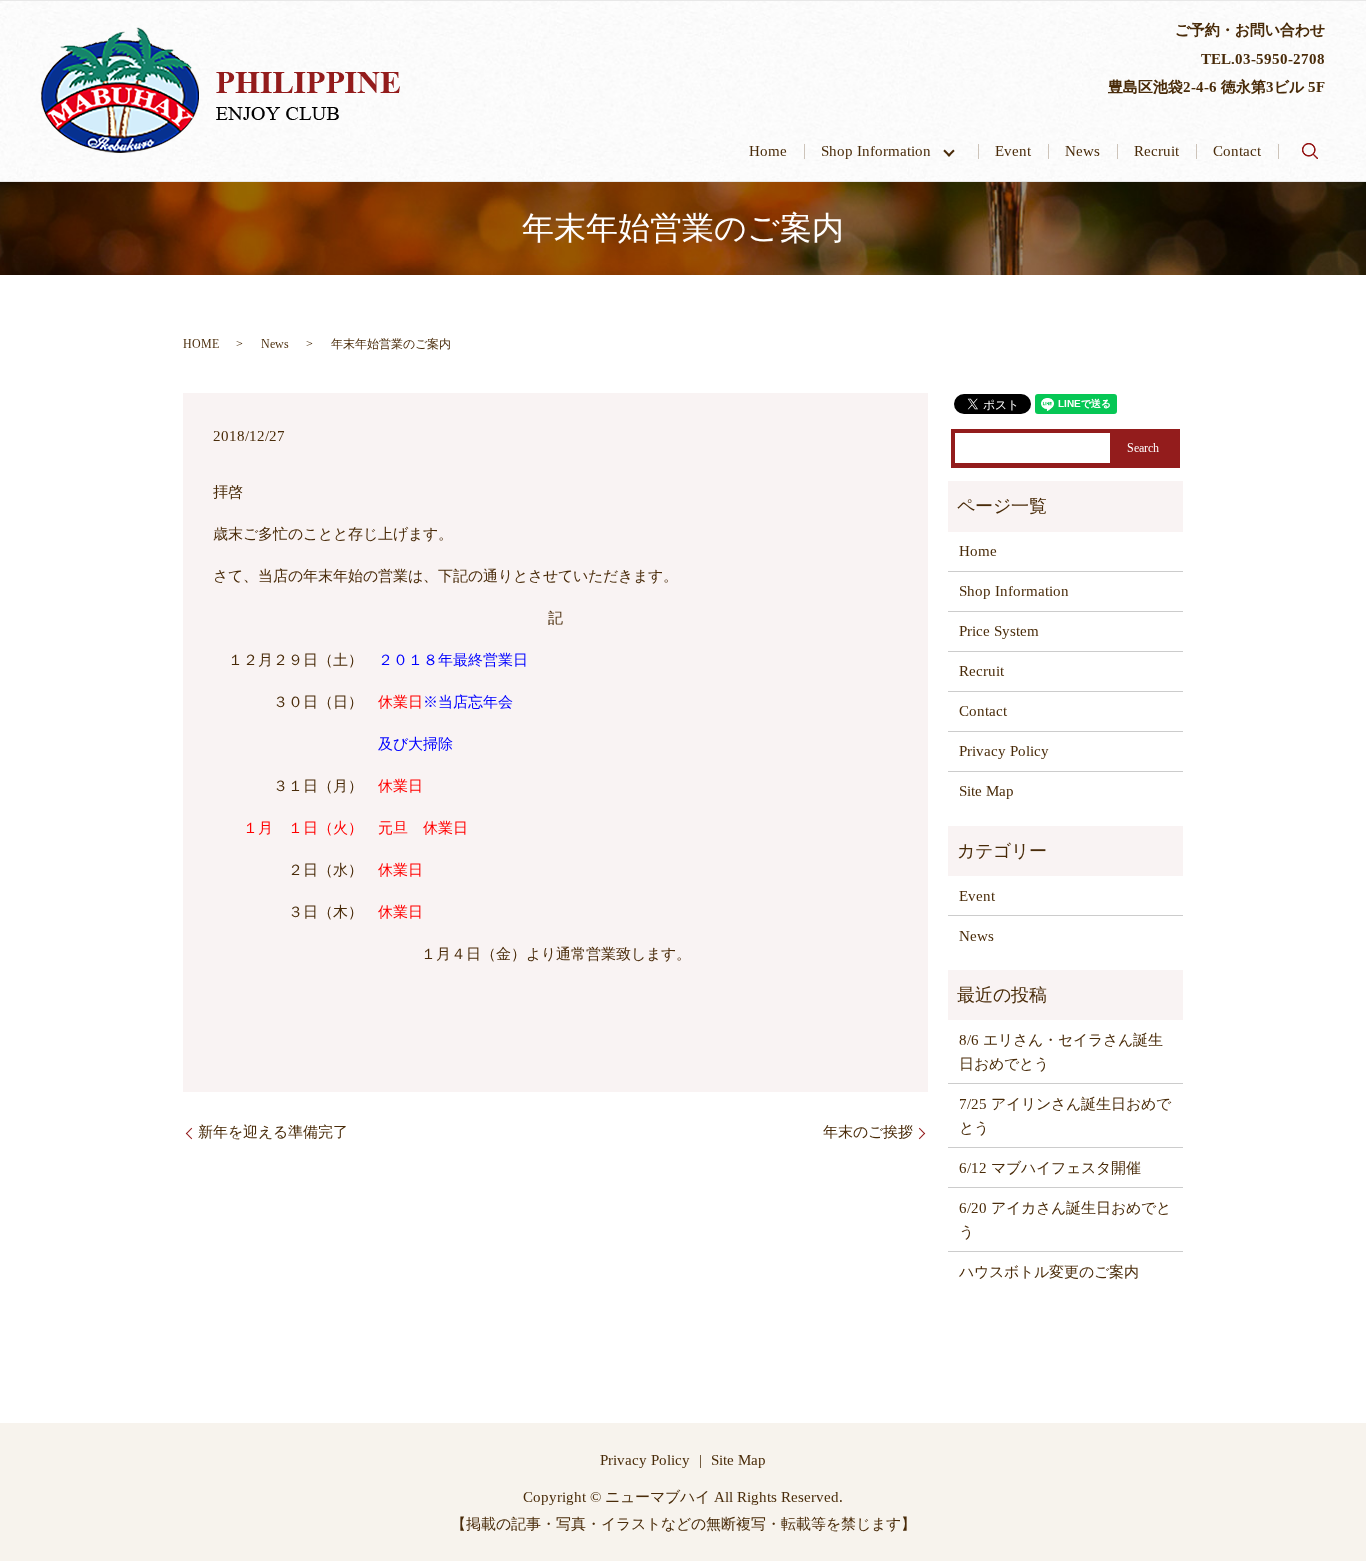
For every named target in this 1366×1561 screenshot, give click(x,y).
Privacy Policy (1004, 751)
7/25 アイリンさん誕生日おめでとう (1065, 1116)
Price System (999, 631)
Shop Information (883, 151)
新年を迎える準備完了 (273, 1132)
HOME (201, 344)
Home (768, 151)
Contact (1237, 151)
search (1310, 151)
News (1082, 151)
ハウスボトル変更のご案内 (1049, 1272)
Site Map (986, 791)
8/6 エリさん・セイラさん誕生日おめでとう (1061, 1052)
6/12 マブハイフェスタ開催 (1050, 1168)
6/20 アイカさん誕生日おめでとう (1065, 1220)
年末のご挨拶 (868, 1132)
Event (1013, 151)
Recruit (1156, 151)
